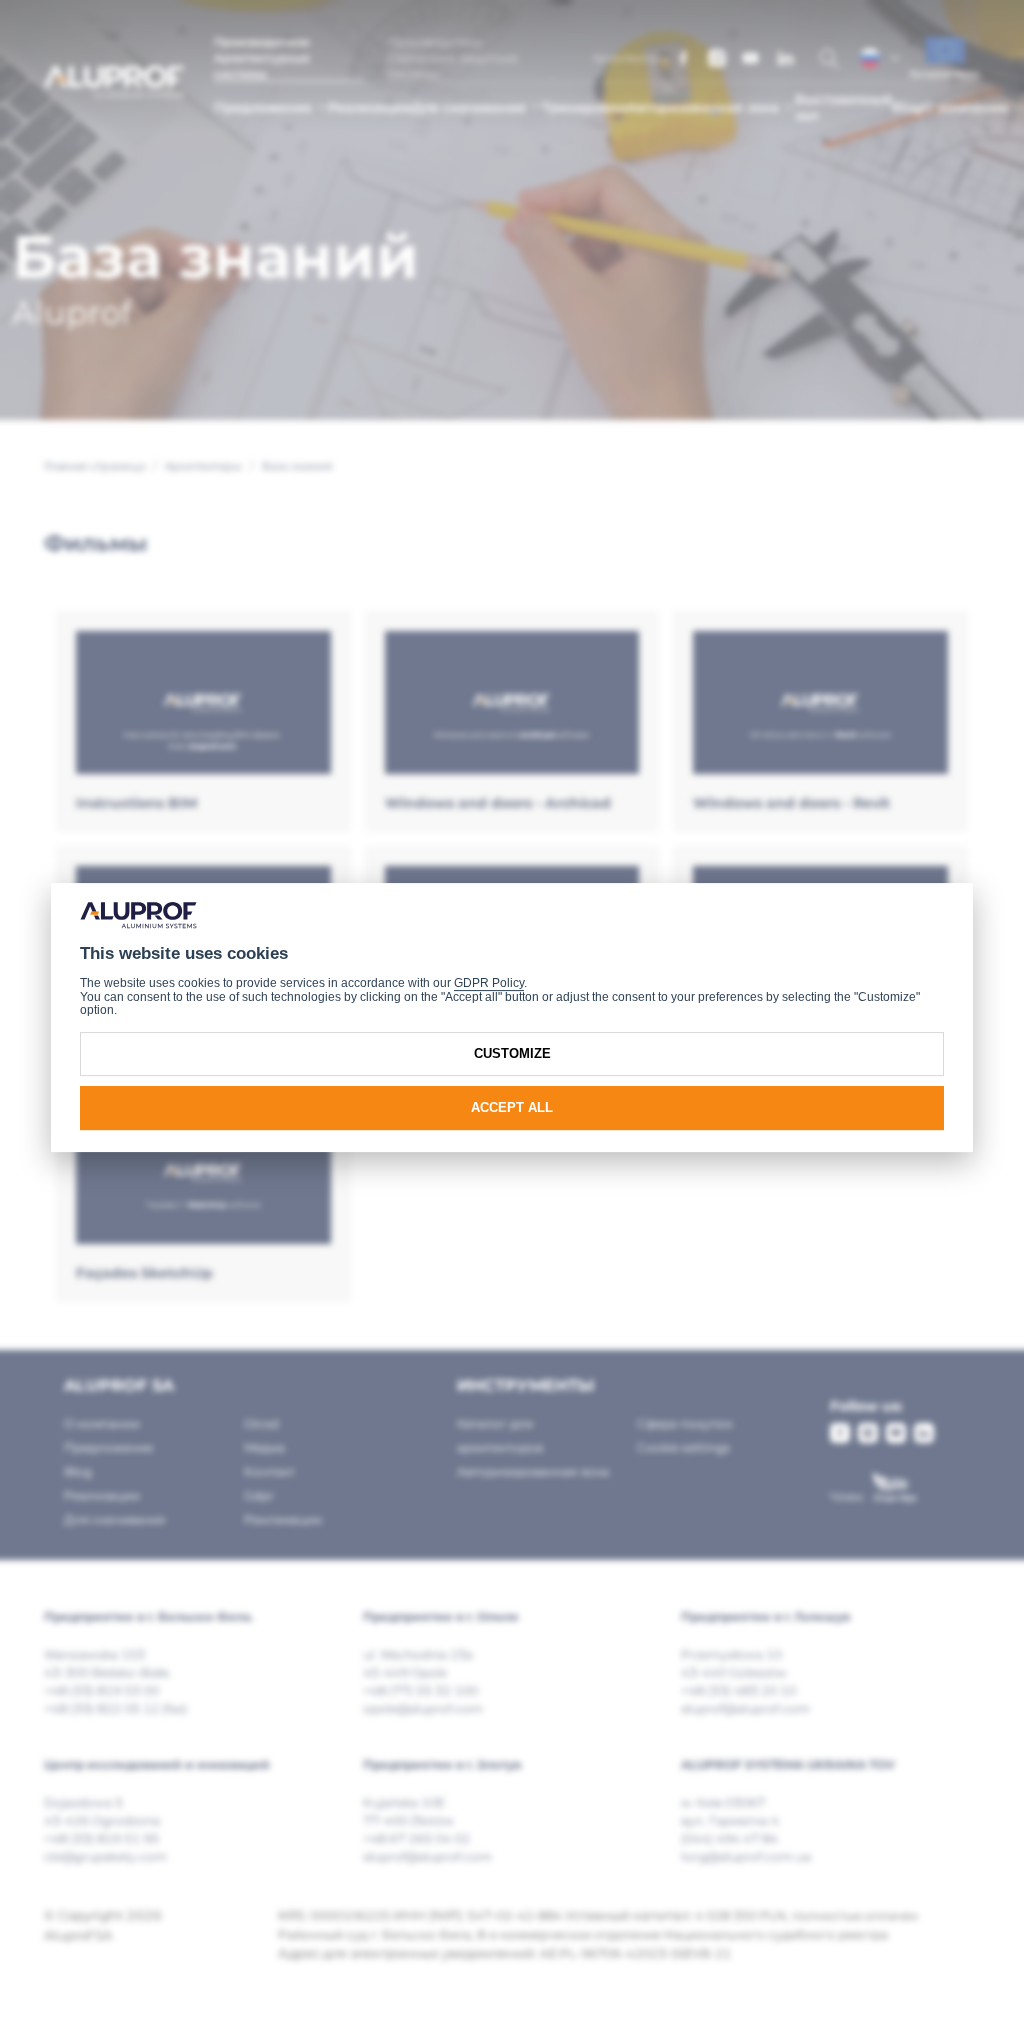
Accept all (512, 1107)
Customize (512, 1053)
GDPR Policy (489, 983)
